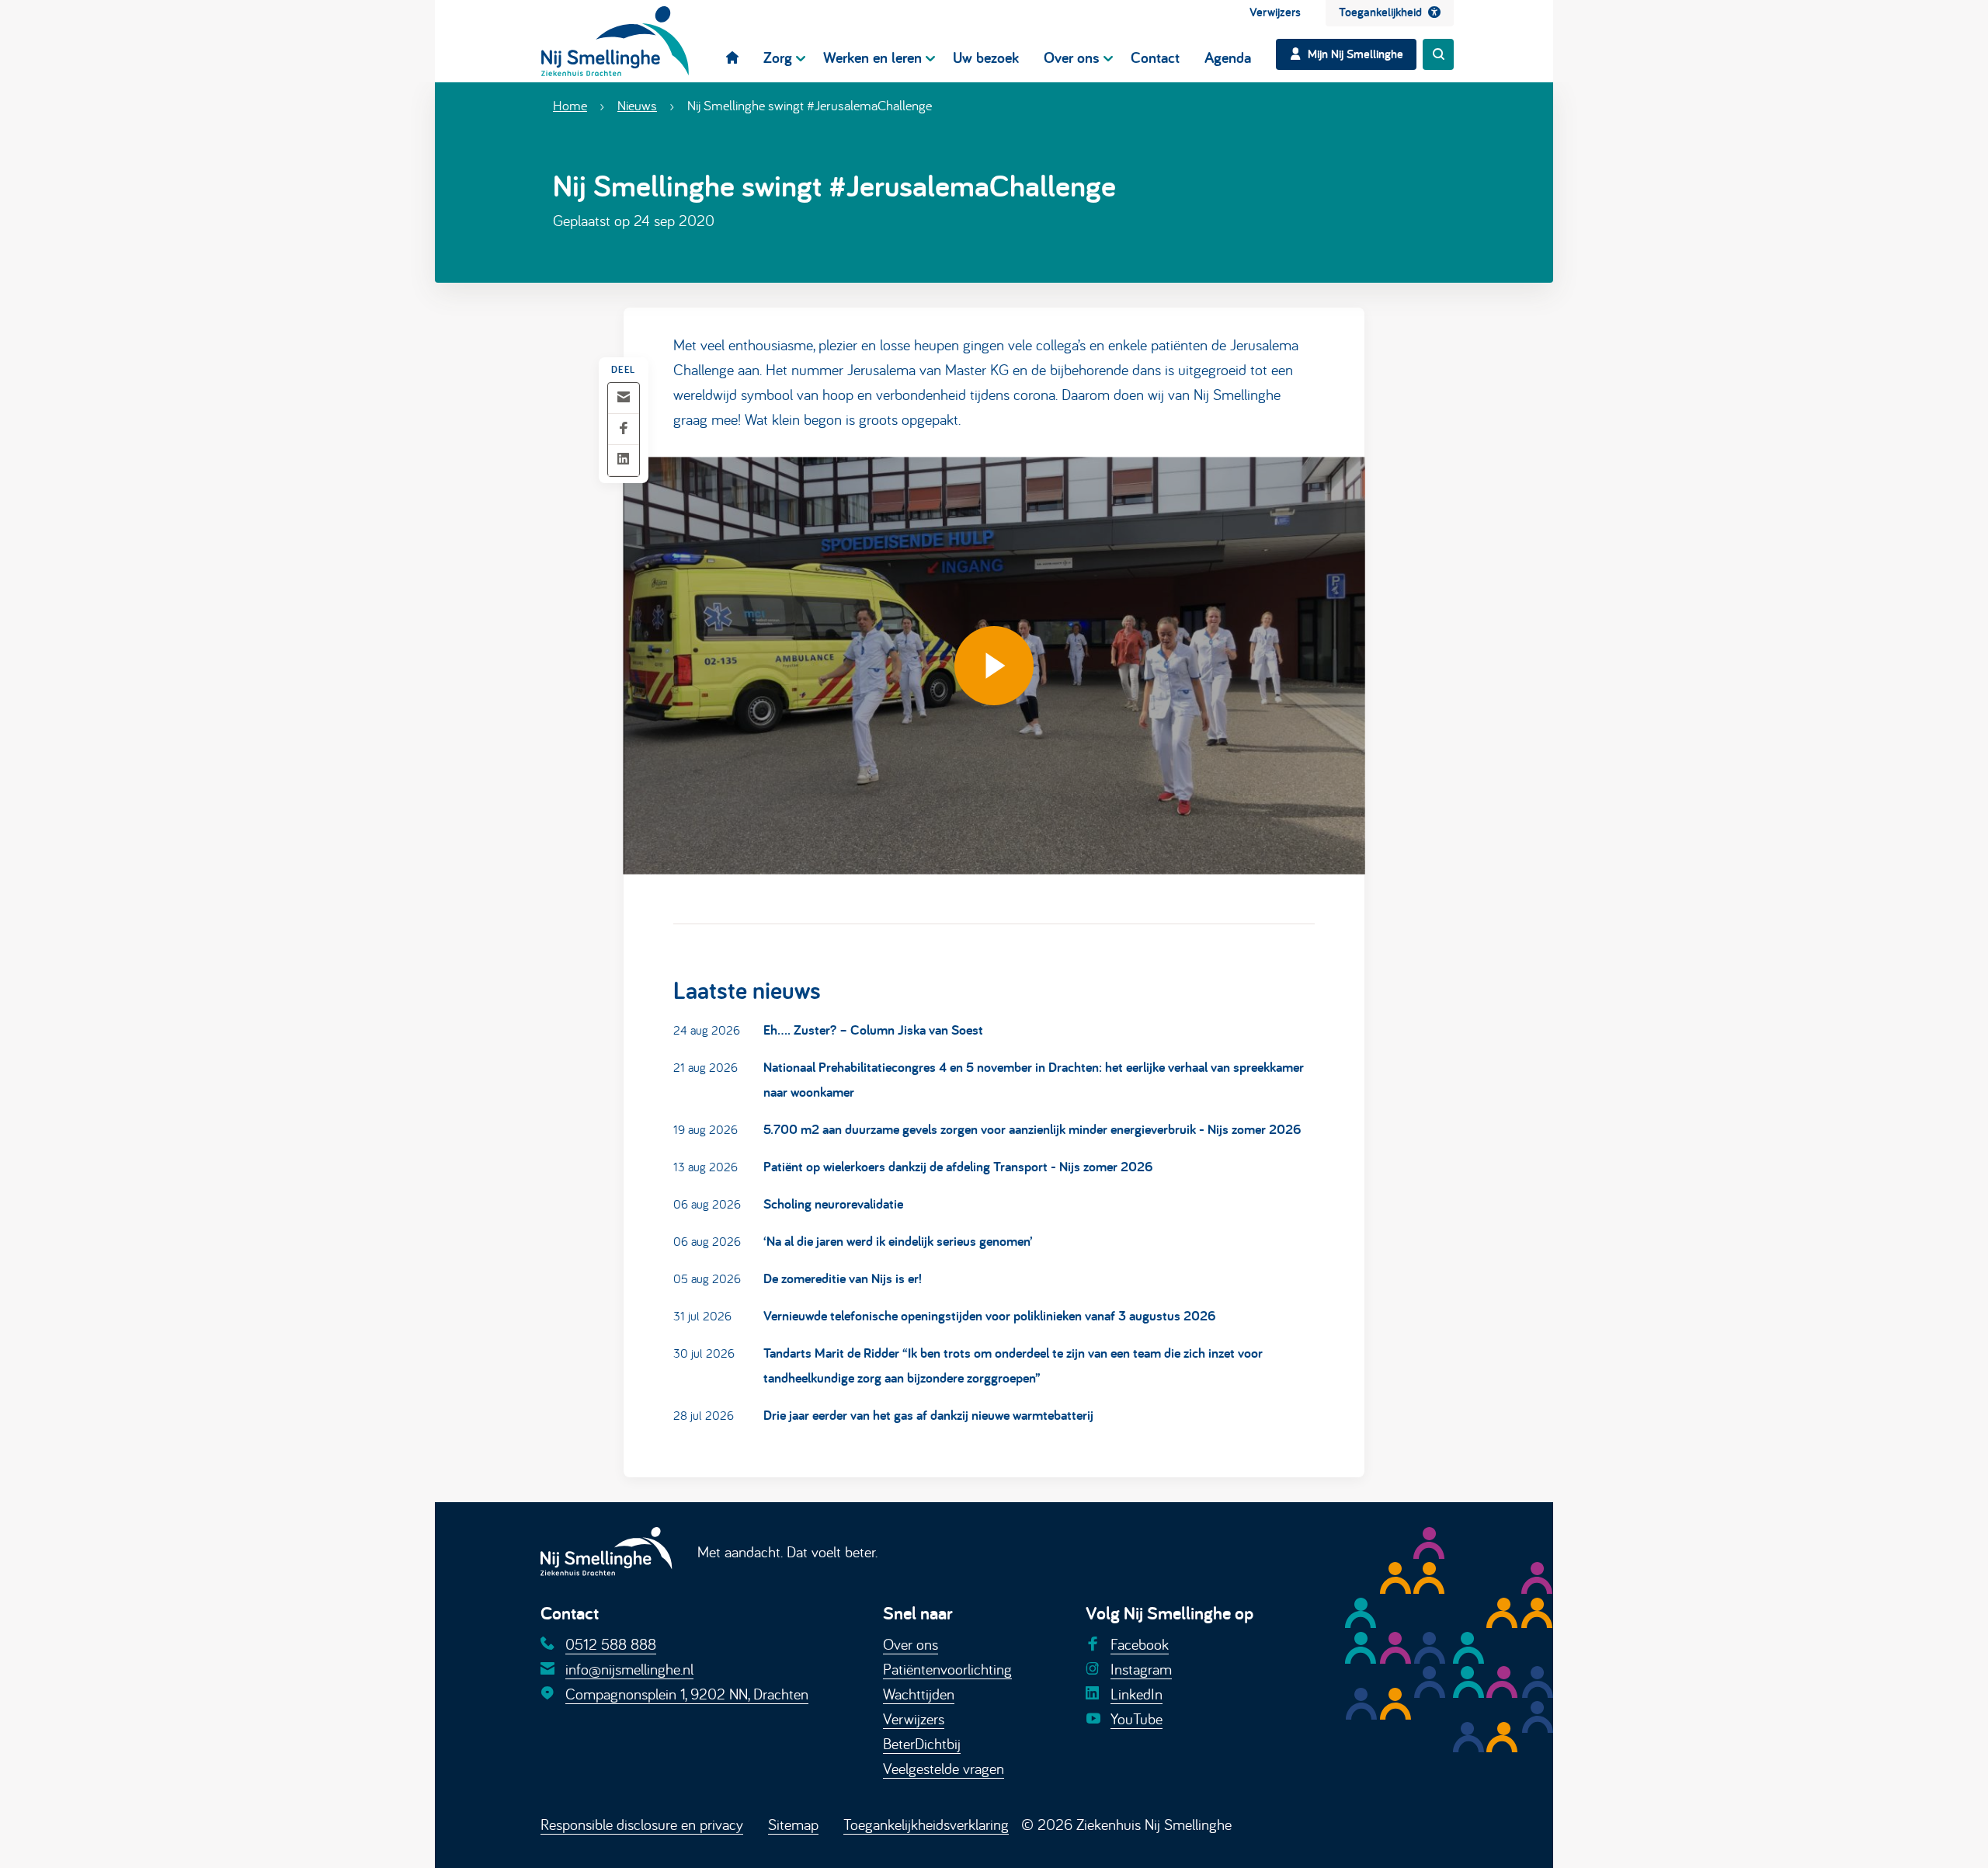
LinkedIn (1136, 1694)
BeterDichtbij (922, 1743)
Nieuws (637, 105)
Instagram (1141, 1669)
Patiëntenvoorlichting (947, 1669)
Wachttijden (919, 1694)
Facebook (1140, 1644)
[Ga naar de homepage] (615, 41)
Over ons (911, 1644)
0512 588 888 (611, 1644)
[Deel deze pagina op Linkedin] (624, 460)
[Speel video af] (994, 665)
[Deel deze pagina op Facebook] (624, 429)
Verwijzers (914, 1718)
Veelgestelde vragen (944, 1768)
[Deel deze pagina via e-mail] (624, 398)
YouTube (1136, 1718)
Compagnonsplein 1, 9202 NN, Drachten (687, 1694)
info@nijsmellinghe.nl (629, 1669)
